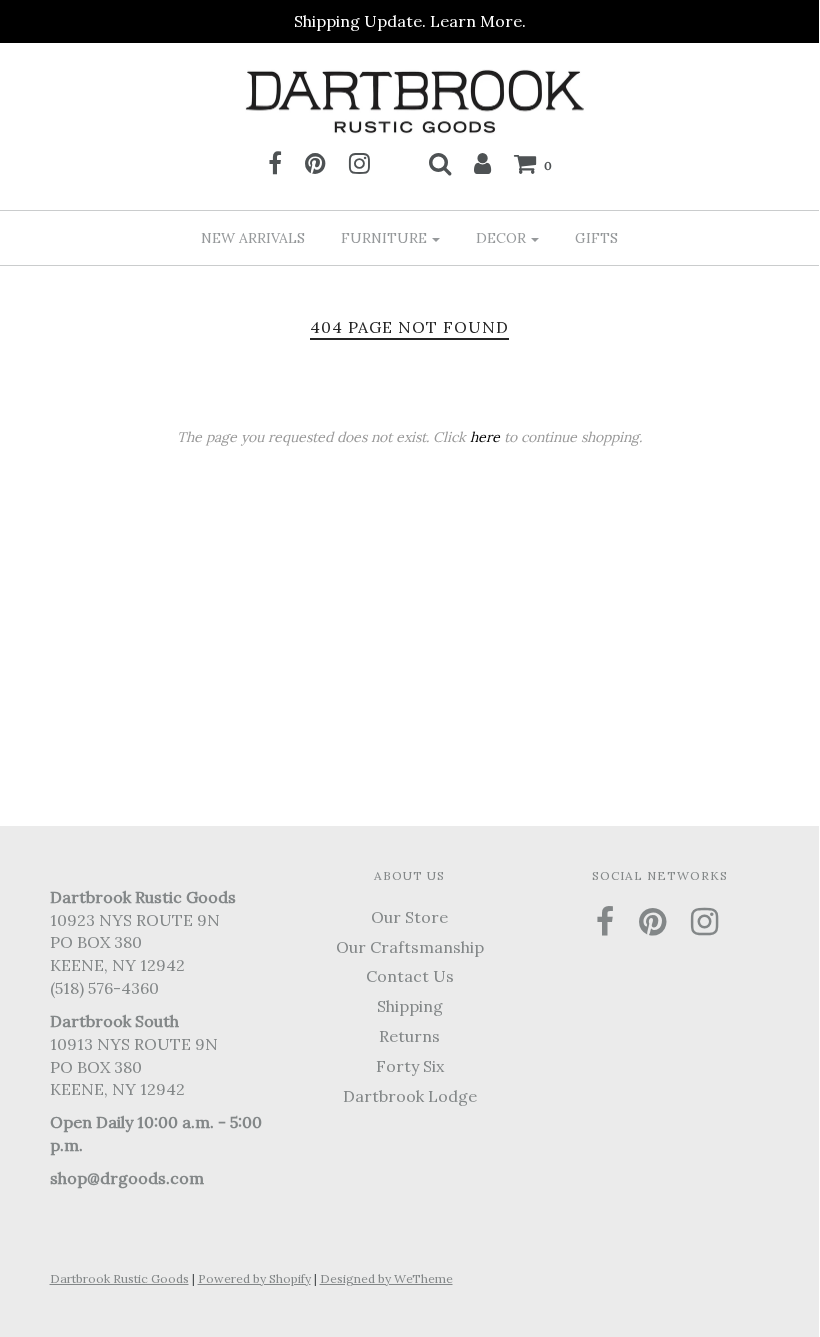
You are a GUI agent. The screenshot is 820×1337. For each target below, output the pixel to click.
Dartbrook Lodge (410, 1096)
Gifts (596, 238)
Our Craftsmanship (410, 947)
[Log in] (482, 163)
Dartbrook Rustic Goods (119, 1278)
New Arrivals (253, 238)
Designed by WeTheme (386, 1278)
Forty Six (410, 1066)
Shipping (410, 1006)
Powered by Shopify (254, 1278)
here (485, 437)
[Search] (440, 163)
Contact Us (410, 976)
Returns (409, 1036)
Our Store (409, 917)
